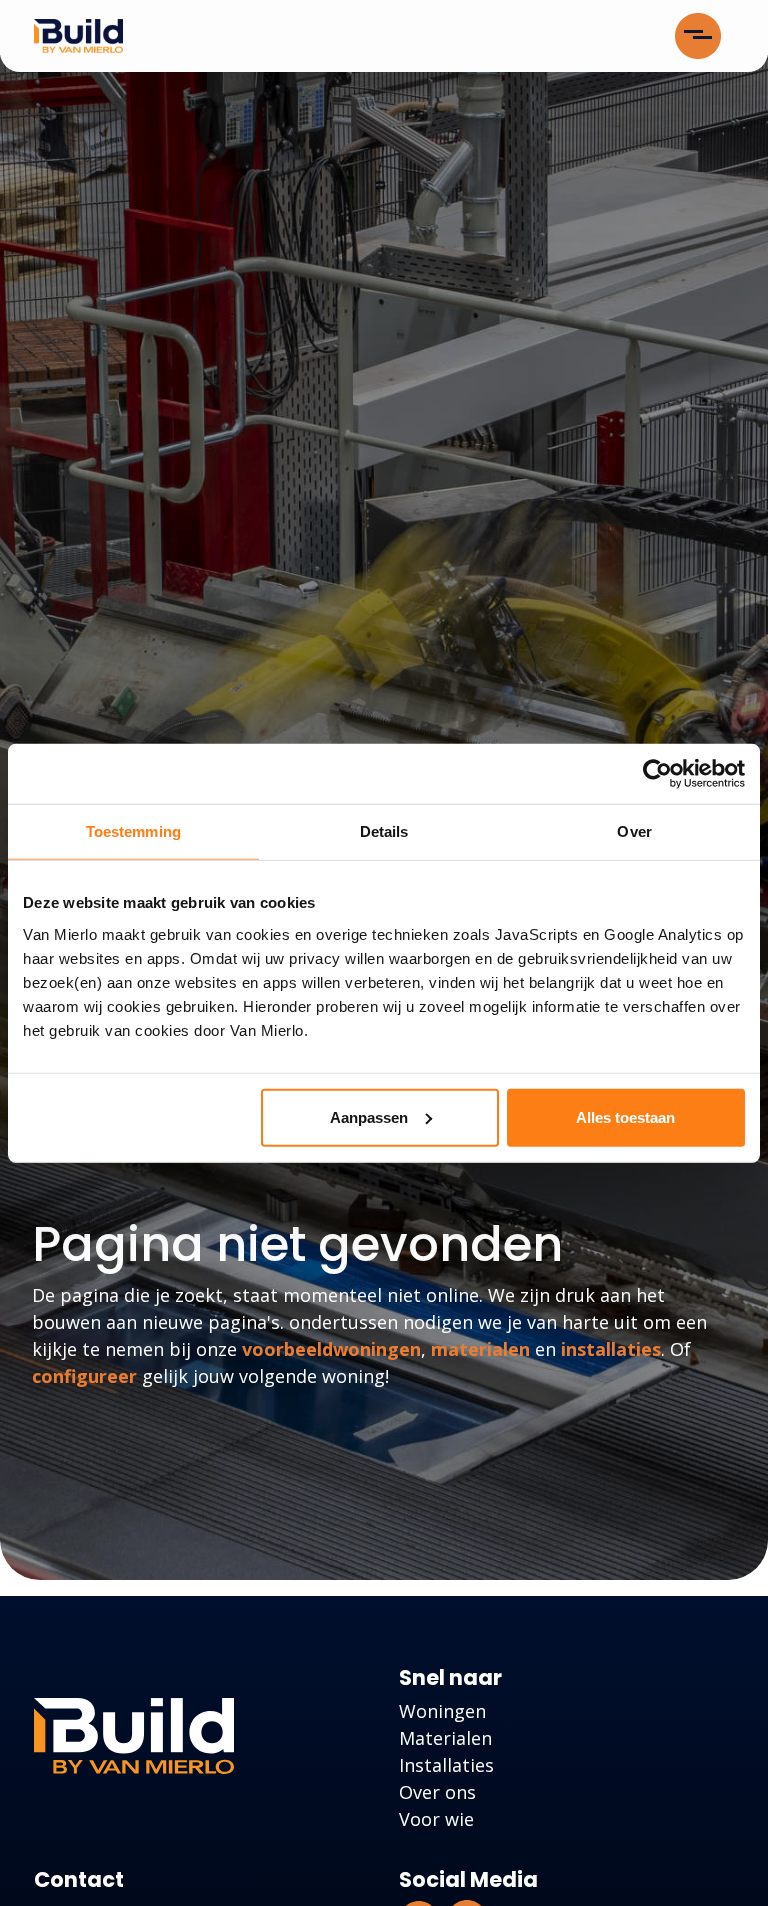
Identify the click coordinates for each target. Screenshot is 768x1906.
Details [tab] (384, 831)
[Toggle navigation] (698, 36)
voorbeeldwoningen (331, 1349)
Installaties (446, 1765)
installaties (611, 1349)
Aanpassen (369, 1116)
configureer (84, 1376)
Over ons (437, 1792)
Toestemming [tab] (133, 831)
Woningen (442, 1711)
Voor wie (436, 1819)
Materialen (445, 1738)
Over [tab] (634, 831)
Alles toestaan (625, 1116)
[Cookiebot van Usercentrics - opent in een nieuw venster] (657, 774)
